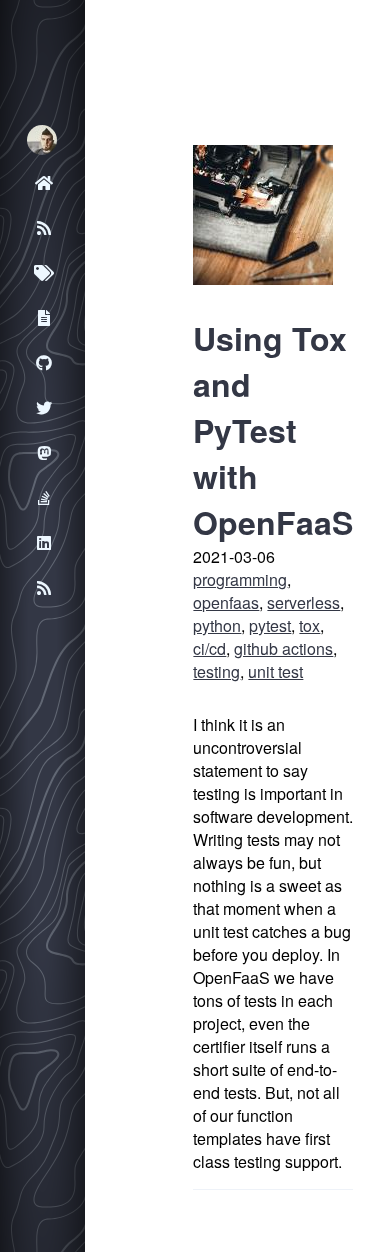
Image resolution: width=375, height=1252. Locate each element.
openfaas (226, 602)
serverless (303, 602)
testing (216, 671)
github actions (283, 648)
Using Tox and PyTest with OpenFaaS (273, 430)
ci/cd (209, 648)
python (217, 625)
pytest (270, 625)
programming (240, 579)
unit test (275, 671)
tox (309, 625)
